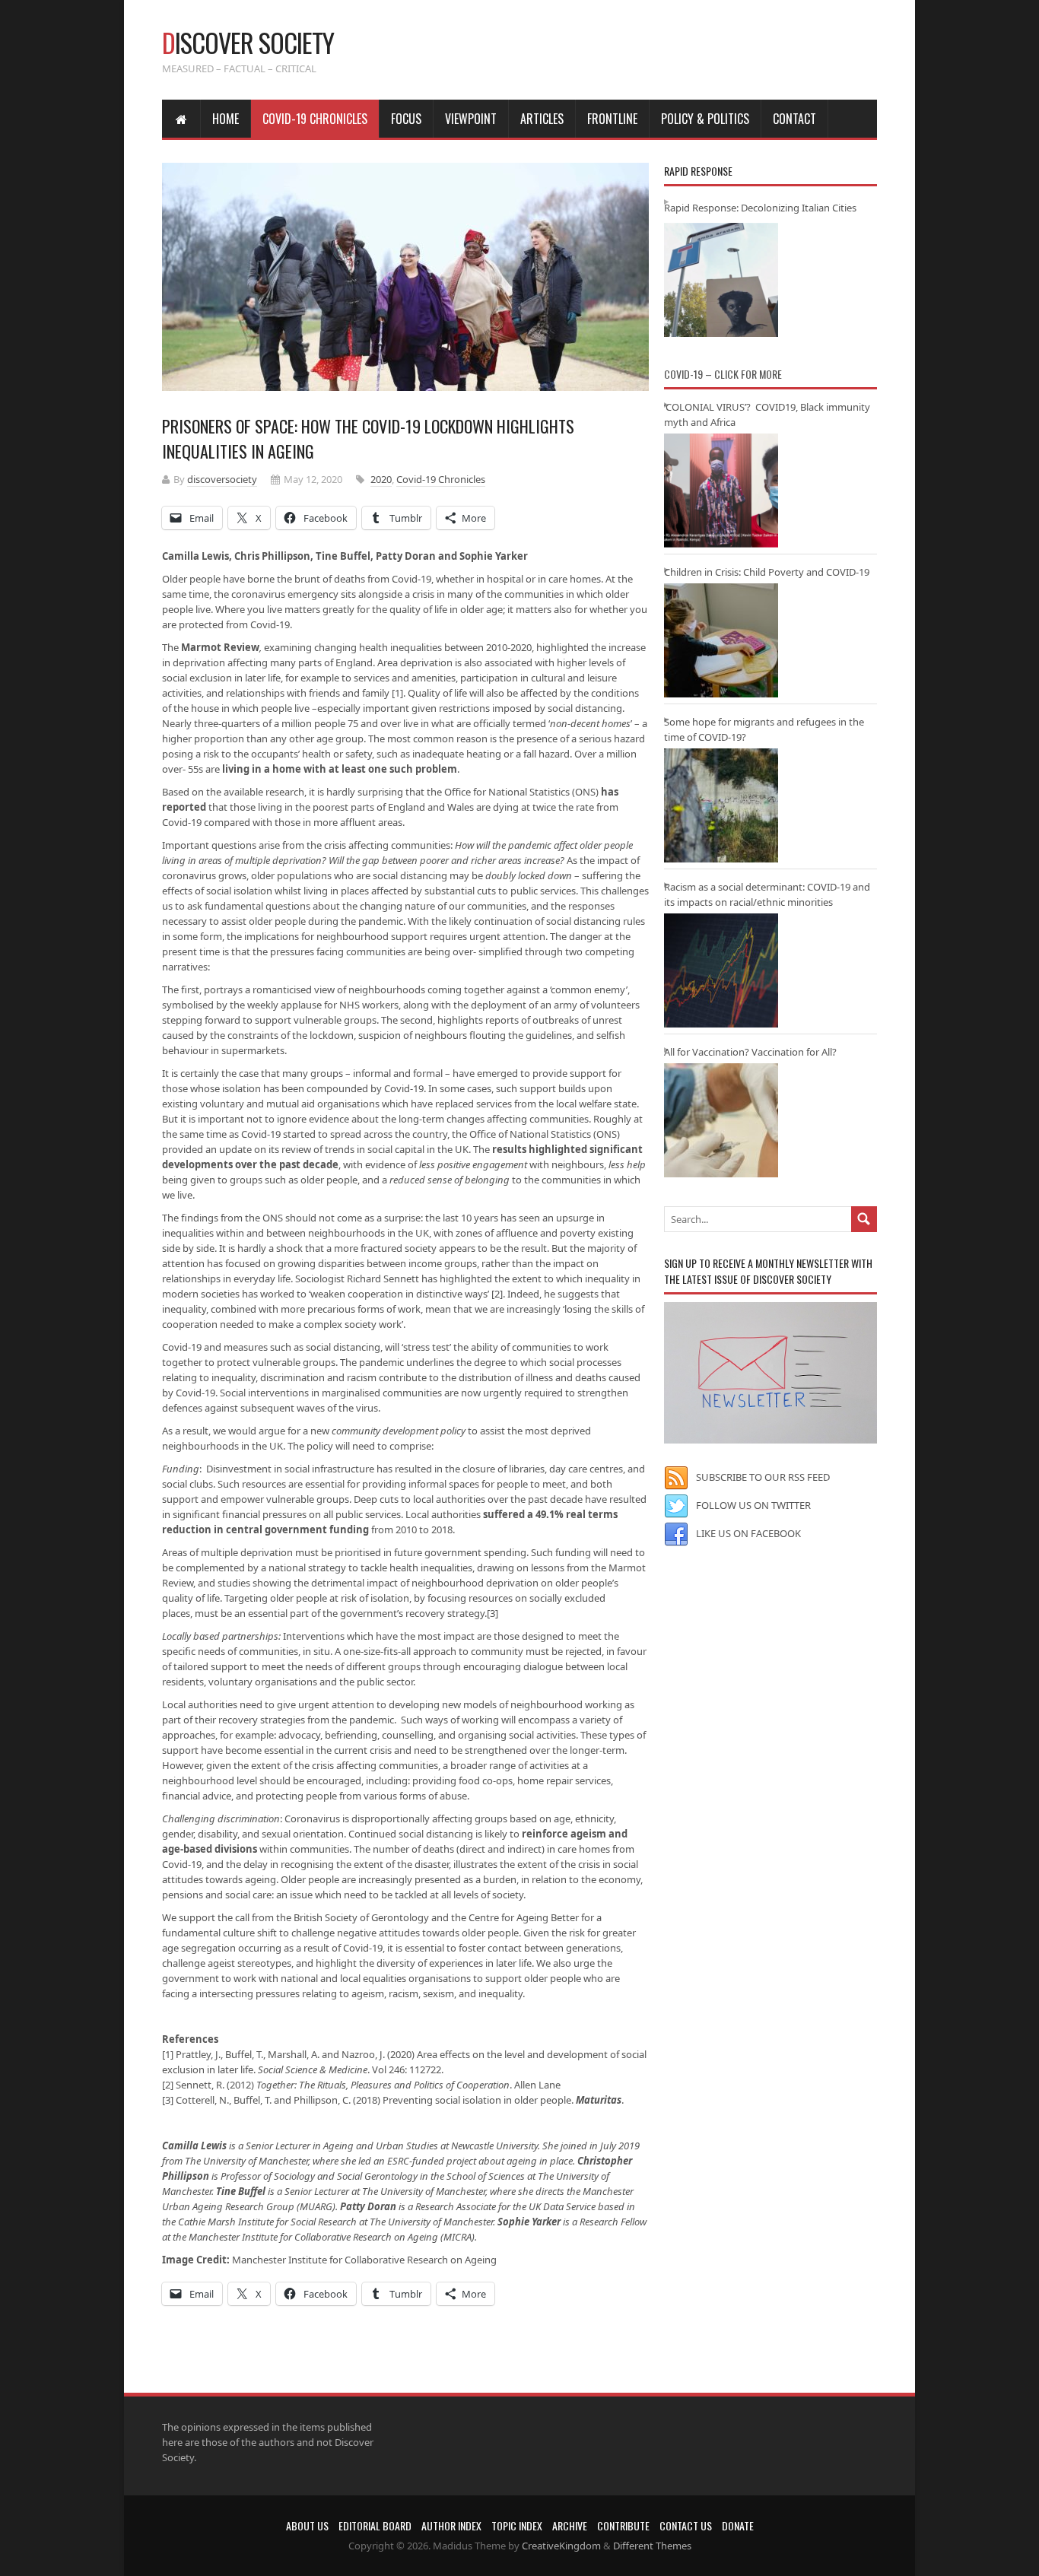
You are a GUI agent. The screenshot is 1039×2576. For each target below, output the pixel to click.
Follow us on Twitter (753, 1505)
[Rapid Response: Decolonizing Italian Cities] (721, 280)
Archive (570, 2525)
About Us (307, 2525)
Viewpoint (471, 119)
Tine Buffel (241, 2191)
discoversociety (222, 479)
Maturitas (599, 2100)
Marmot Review (220, 647)
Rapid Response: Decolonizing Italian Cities (760, 208)
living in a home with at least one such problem (340, 769)
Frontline (612, 119)
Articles (542, 119)
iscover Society (248, 42)
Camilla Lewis (194, 2146)
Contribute (623, 2525)
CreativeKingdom (561, 2546)
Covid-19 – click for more (723, 374)
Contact (794, 119)
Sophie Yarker (529, 2222)
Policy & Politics (705, 119)
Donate (738, 2525)
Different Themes (652, 2546)
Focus (406, 119)
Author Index (451, 2525)
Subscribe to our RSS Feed (763, 1477)
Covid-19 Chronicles (315, 119)
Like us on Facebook (748, 1533)
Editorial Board (375, 2525)
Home (226, 119)
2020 (381, 479)
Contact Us (686, 2525)
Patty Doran (368, 2206)
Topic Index (517, 2525)
